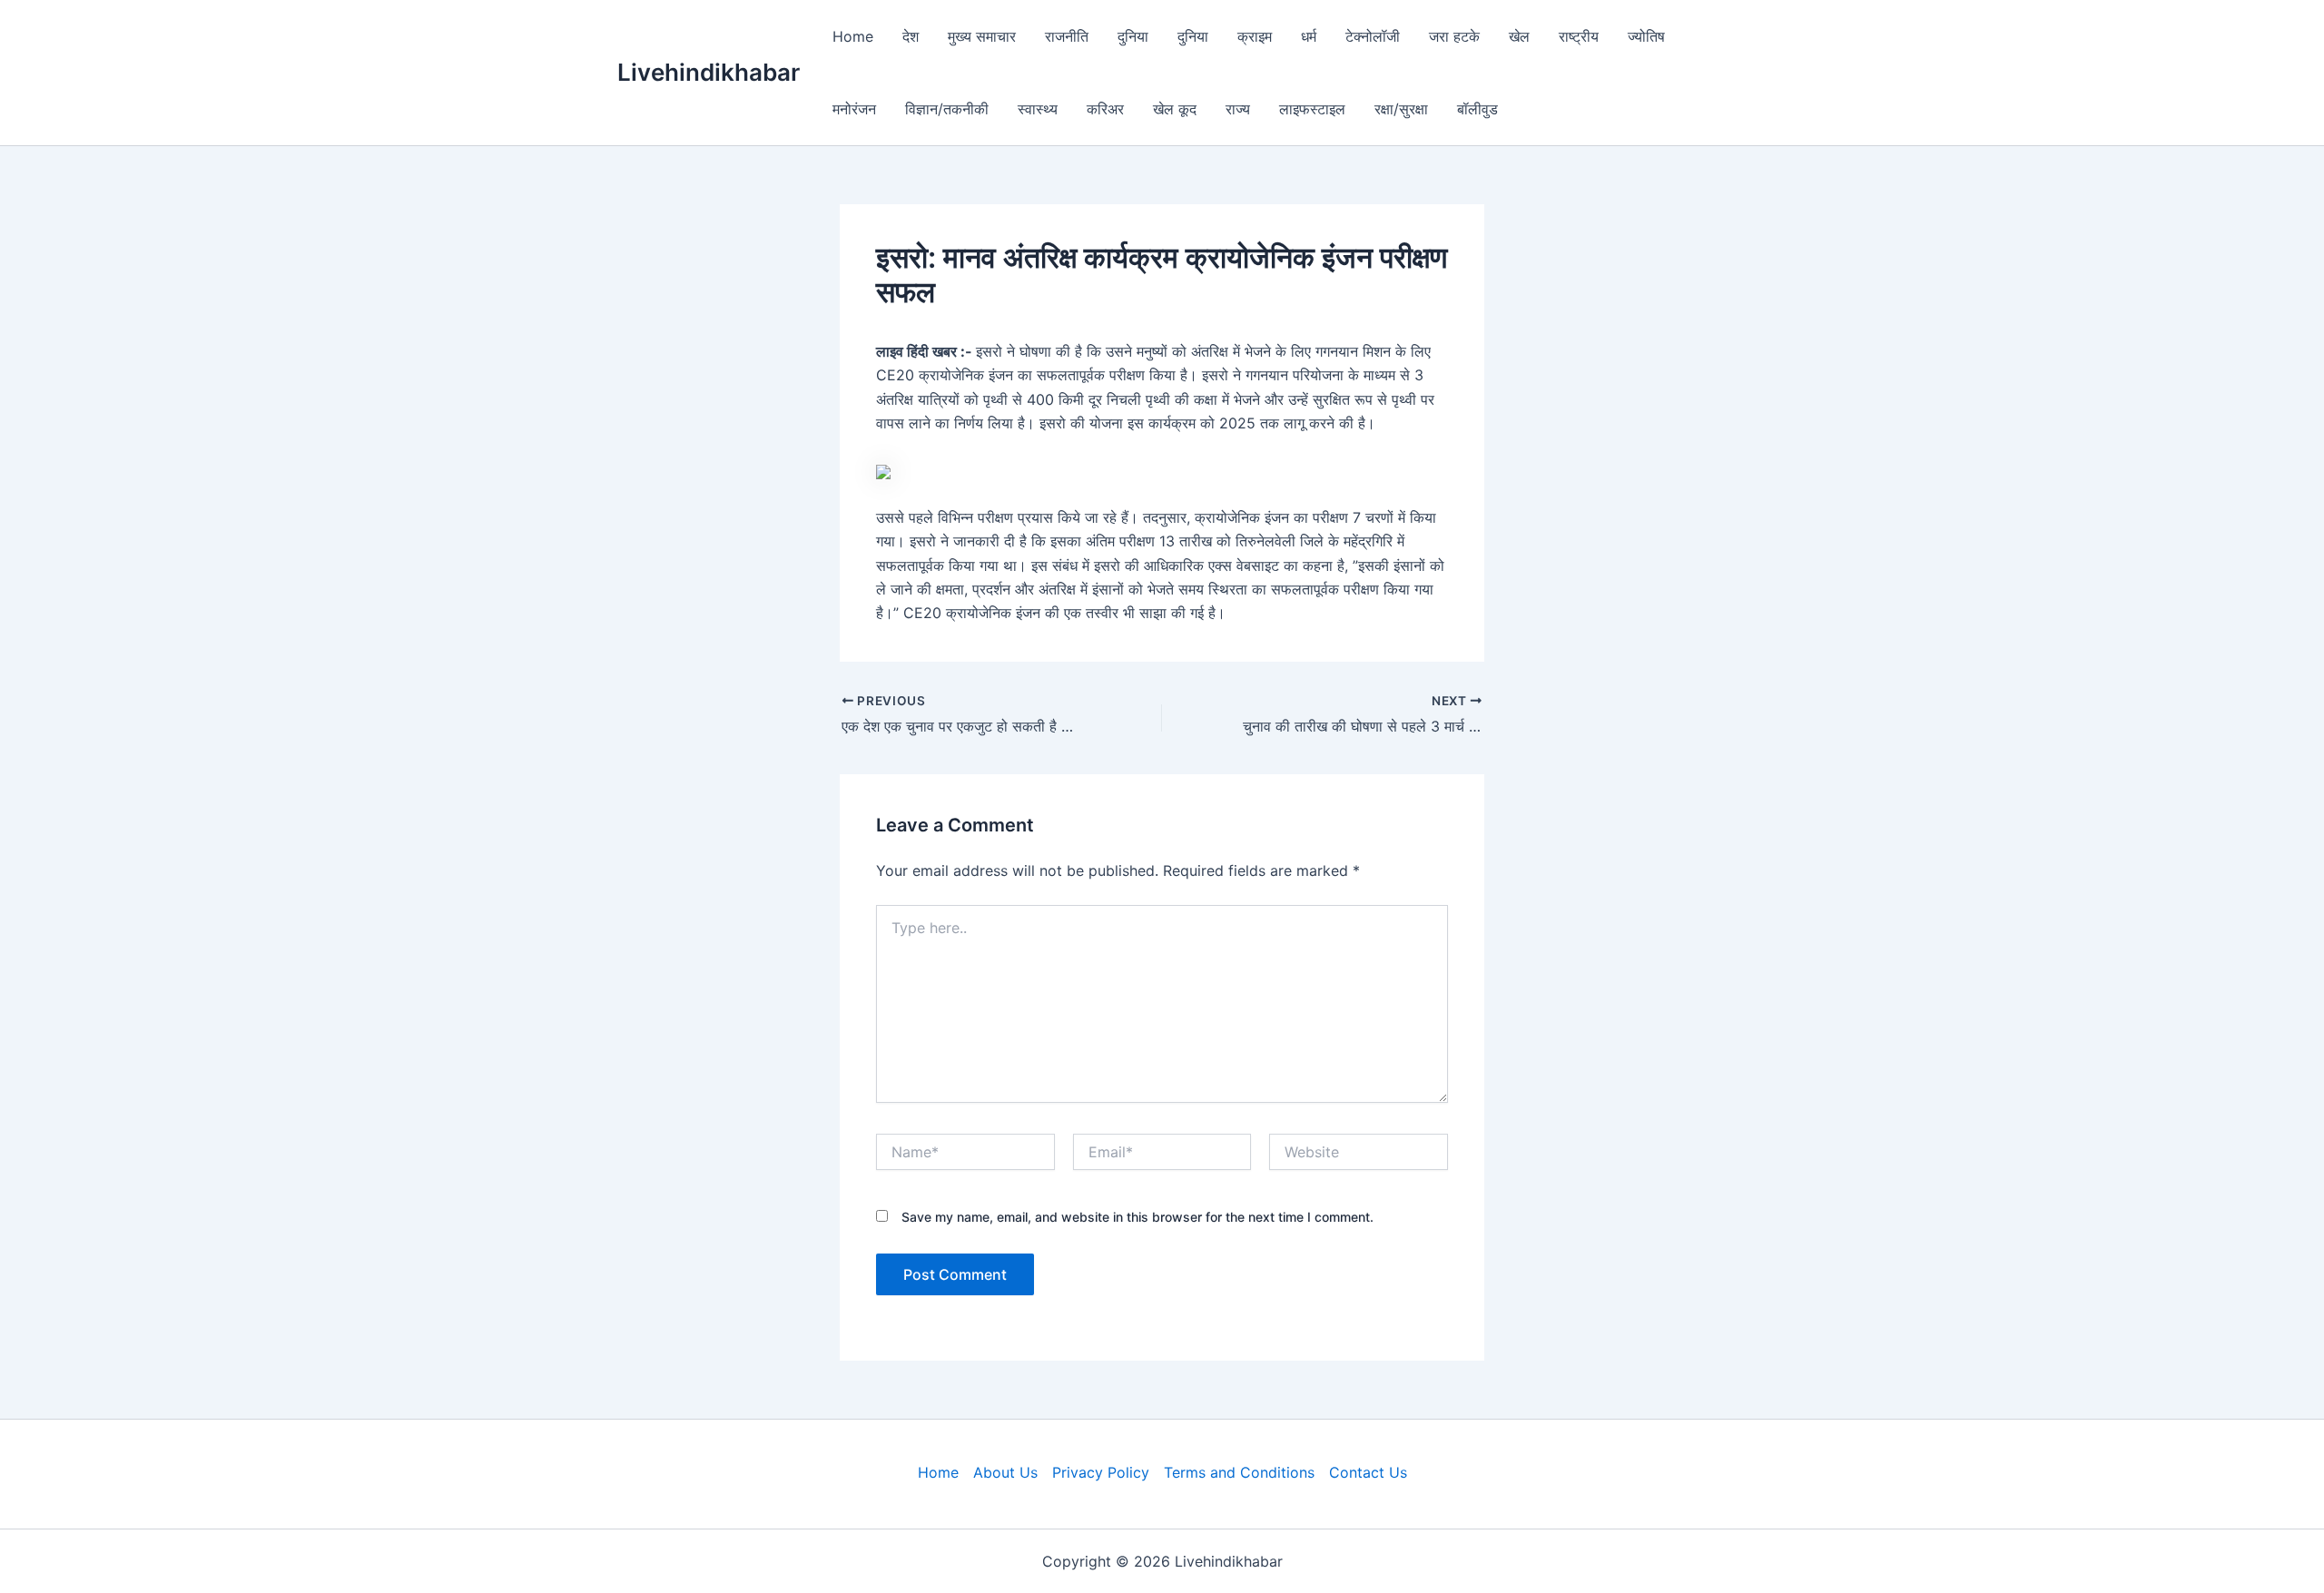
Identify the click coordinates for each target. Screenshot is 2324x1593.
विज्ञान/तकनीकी (947, 109)
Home (853, 36)
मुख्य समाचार (982, 36)
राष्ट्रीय (1579, 36)
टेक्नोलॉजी (1373, 36)
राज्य (1238, 109)
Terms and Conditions (1239, 1472)
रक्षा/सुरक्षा (1401, 109)
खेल (1519, 36)
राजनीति (1067, 36)
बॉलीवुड (1477, 109)
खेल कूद (1175, 109)
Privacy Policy (1101, 1472)
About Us (1005, 1472)
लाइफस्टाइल (1312, 109)
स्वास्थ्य (1038, 109)
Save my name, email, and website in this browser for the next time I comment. (1137, 1217)
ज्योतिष (1646, 36)
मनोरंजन (854, 109)
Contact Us (1368, 1472)
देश (911, 36)
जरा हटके (1454, 36)
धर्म (1309, 36)
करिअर (1105, 109)
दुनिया (1133, 36)
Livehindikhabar (709, 72)
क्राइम (1255, 36)
